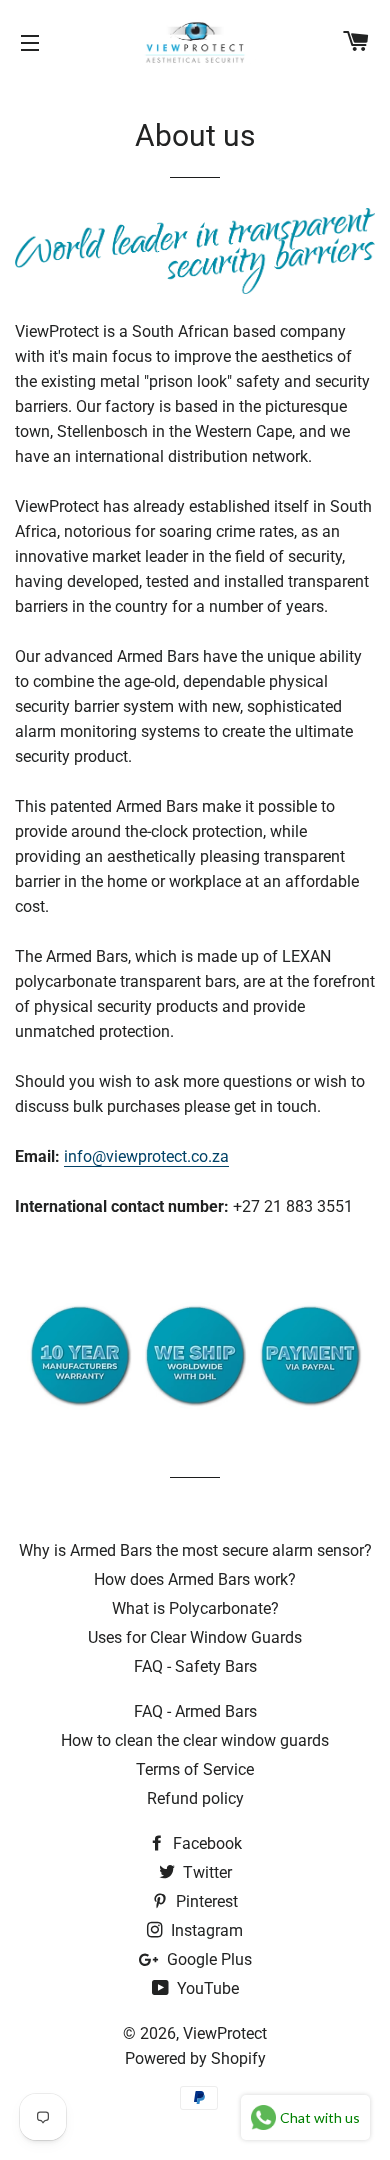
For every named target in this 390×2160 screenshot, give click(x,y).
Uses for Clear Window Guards (195, 1637)
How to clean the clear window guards (195, 1740)
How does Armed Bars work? (195, 1579)
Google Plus (207, 1959)
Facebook (205, 1843)
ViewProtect (225, 2033)
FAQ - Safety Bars (195, 1666)
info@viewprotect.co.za (146, 1156)
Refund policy (195, 1798)
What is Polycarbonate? (195, 1608)
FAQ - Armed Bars (195, 1711)
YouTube (206, 1988)
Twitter (205, 1872)
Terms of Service (195, 1769)
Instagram (205, 1930)
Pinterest (205, 1901)
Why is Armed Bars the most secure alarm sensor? (195, 1550)
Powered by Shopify (195, 2058)
